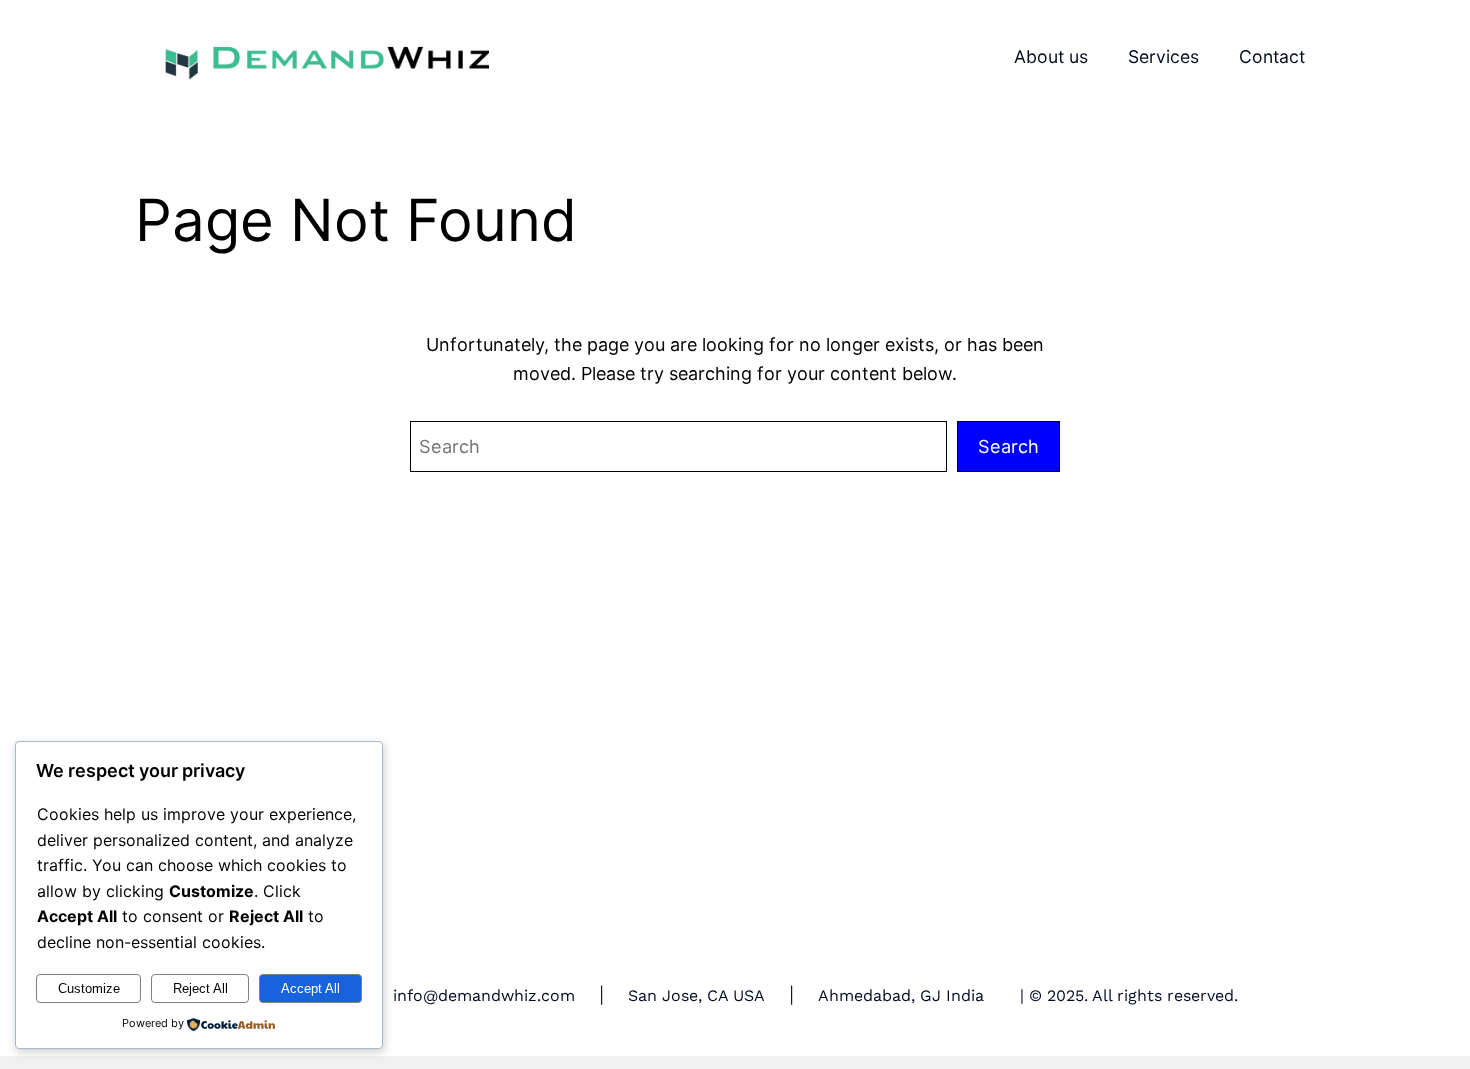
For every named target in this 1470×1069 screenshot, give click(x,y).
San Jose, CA (678, 995)
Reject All (200, 988)
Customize (89, 988)
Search (1008, 446)
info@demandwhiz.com (484, 995)
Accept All (310, 988)
